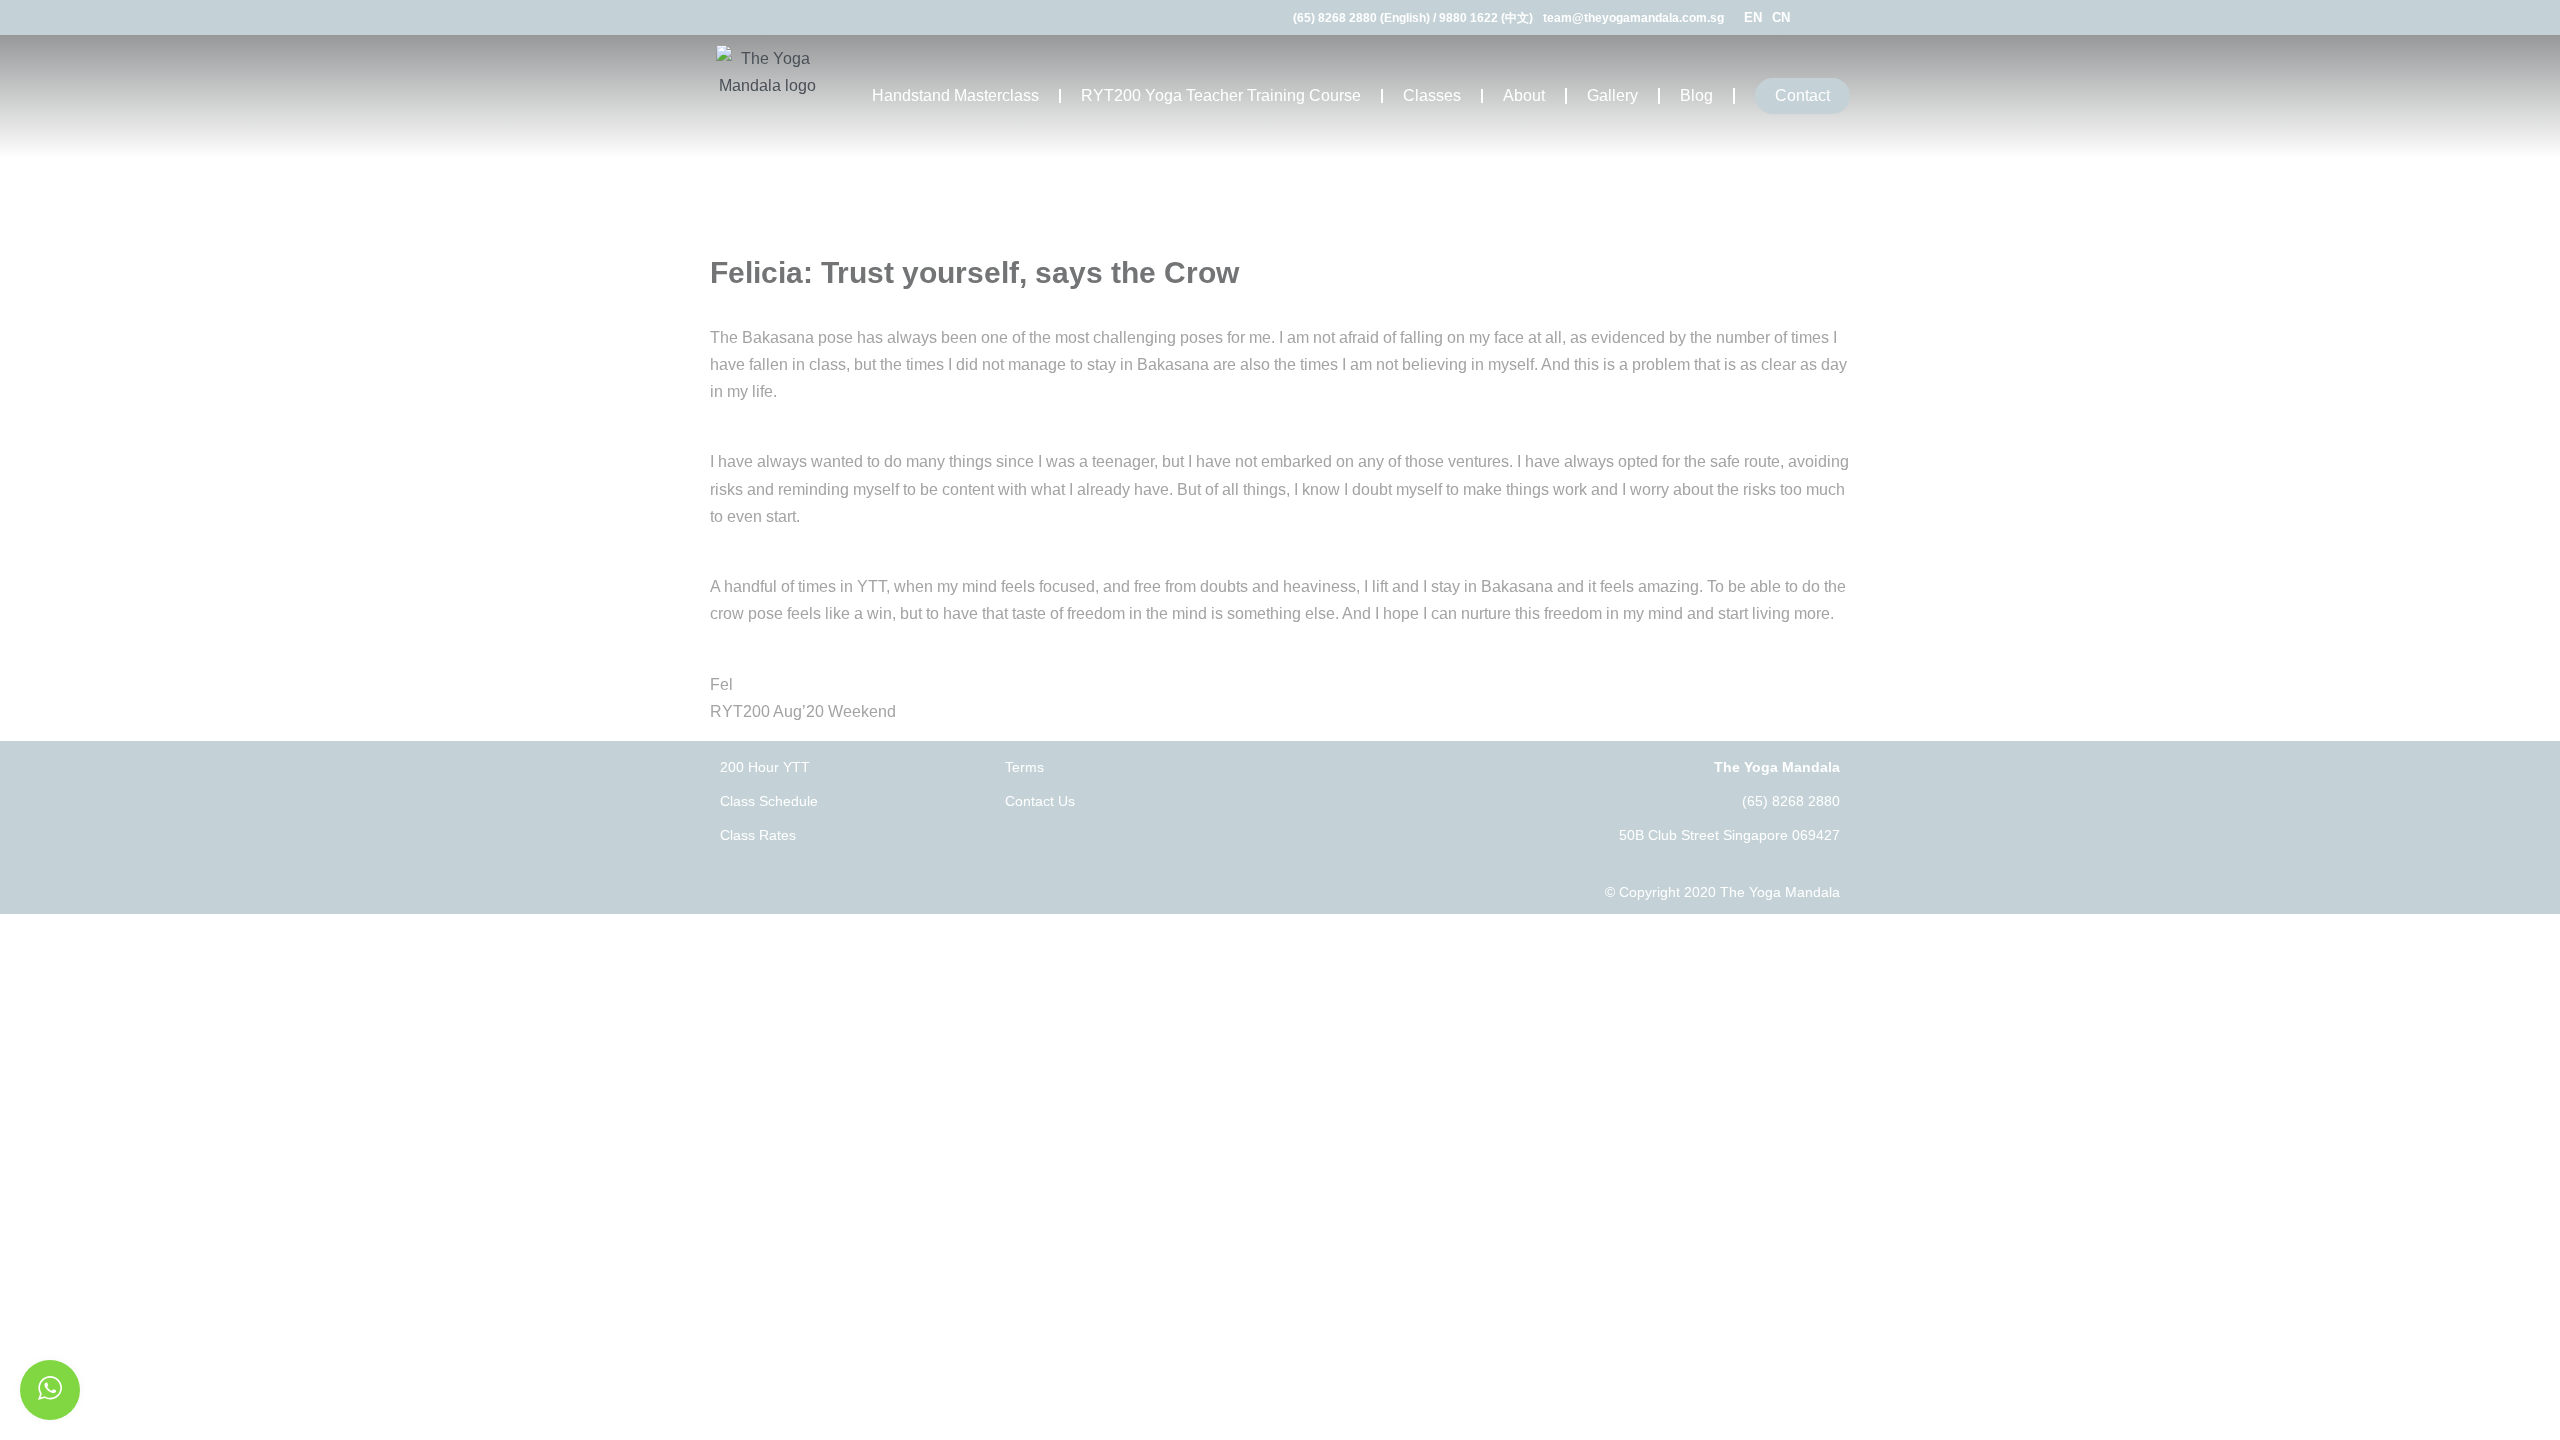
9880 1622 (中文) (1486, 18)
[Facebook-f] (1817, 17)
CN (1781, 17)
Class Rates (758, 835)
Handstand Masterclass (955, 95)
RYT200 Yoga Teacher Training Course (1221, 95)
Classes (1432, 95)
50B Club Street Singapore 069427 (1729, 835)
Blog (1696, 95)
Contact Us (1040, 801)
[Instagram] (1842, 17)
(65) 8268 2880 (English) (1361, 18)
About (1524, 95)
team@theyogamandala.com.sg (1633, 18)
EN (1753, 17)
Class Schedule (769, 801)
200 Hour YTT (765, 767)
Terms (1024, 767)
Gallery (1612, 95)
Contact (1802, 95)
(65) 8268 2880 (1791, 801)
